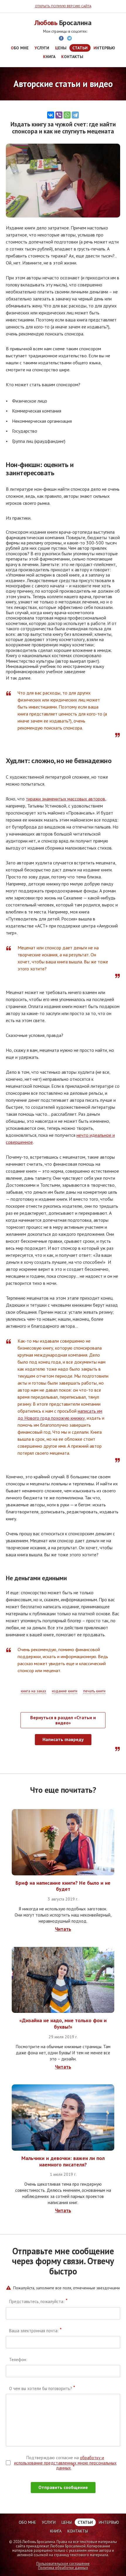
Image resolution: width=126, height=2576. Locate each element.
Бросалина (63, 23)
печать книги (94, 1691)
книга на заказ (33, 1691)
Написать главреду (63, 1739)
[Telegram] (75, 115)
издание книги (65, 1691)
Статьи (80, 48)
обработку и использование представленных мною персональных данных (65, 2463)
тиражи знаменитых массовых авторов (65, 799)
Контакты (72, 57)
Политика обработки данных (63, 2568)
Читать (63, 1929)
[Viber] (59, 115)
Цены (61, 48)
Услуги (42, 48)
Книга (49, 57)
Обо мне (20, 48)
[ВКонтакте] (51, 115)
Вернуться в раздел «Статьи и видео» (63, 1720)
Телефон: (18, 2360)
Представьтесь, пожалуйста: (38, 2302)
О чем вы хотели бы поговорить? (42, 2389)
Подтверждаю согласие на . (65, 2463)
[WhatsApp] (67, 115)
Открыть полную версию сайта (63, 6)
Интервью (104, 48)
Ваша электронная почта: (35, 2331)
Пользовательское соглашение (63, 2564)
